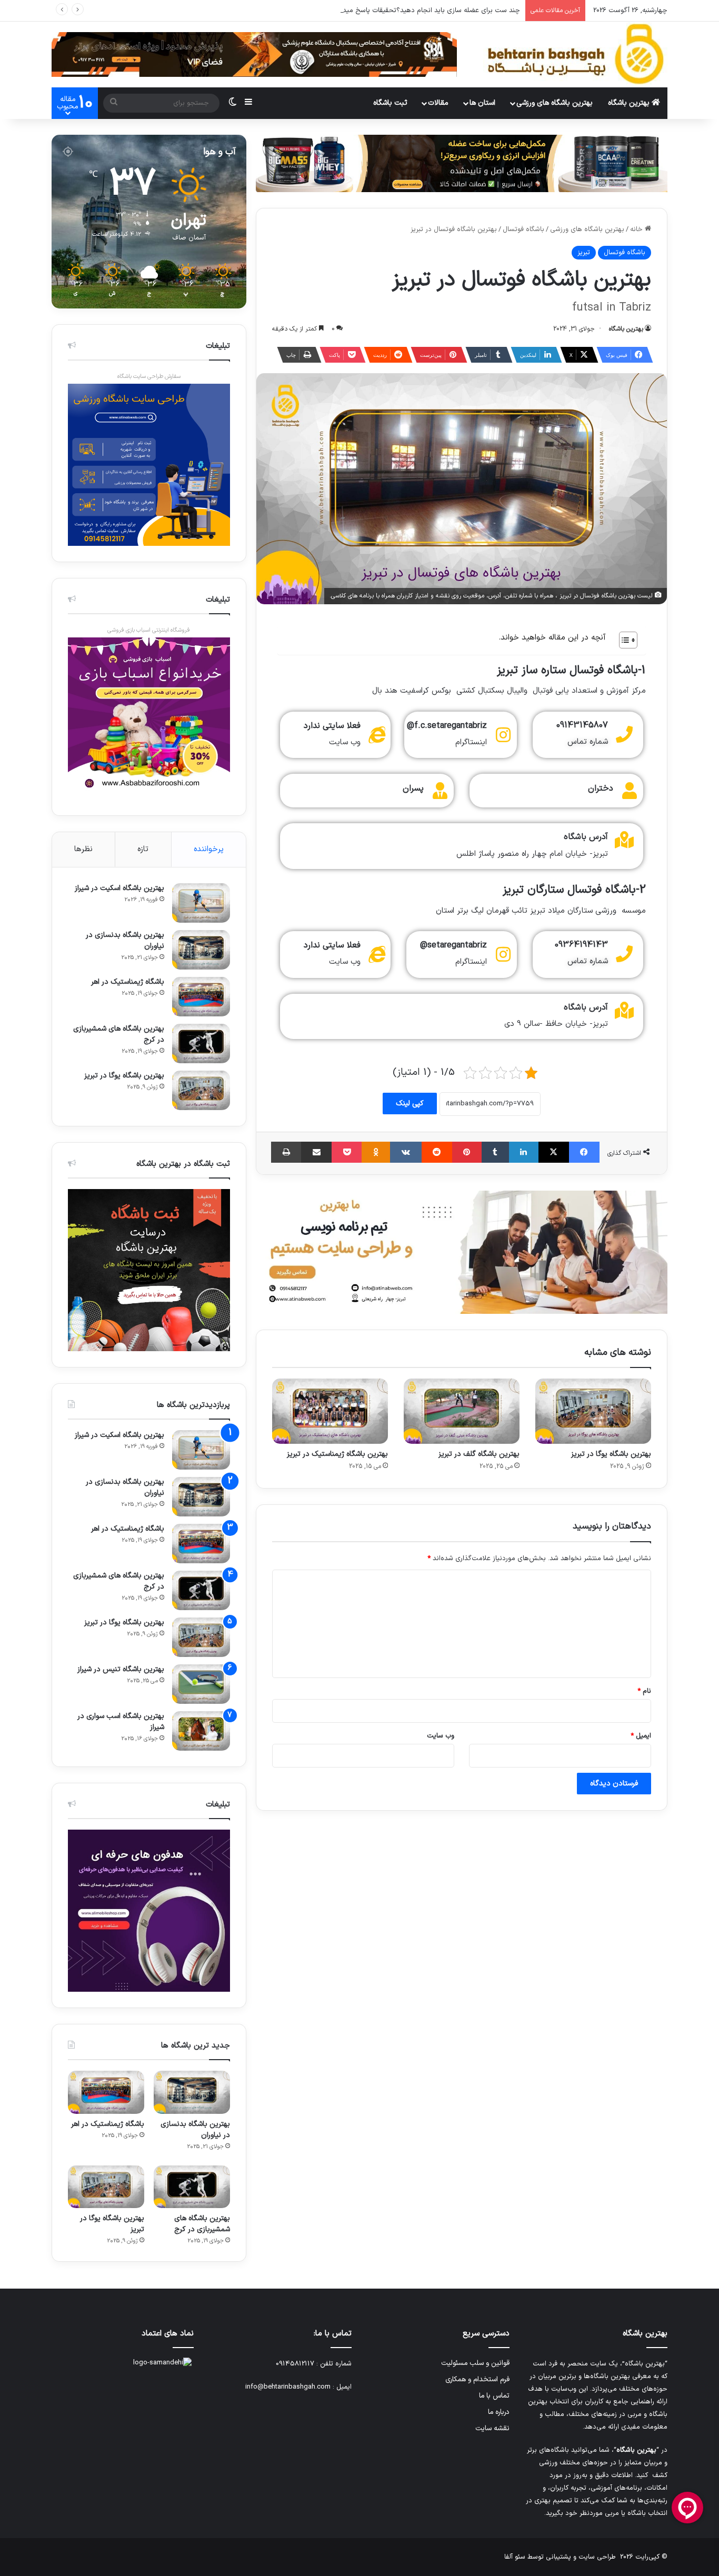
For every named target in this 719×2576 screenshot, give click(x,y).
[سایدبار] (248, 103)
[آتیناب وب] (462, 1252)
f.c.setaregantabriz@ (447, 726)
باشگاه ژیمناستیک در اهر (128, 982)
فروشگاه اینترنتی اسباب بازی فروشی (149, 630)
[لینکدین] (524, 1152)
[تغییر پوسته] (233, 103)
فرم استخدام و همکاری (477, 2379)
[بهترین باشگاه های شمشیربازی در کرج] (201, 1044)
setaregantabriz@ (453, 945)
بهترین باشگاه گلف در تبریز (479, 1454)
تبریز (584, 253)
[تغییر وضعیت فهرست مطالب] (623, 640)
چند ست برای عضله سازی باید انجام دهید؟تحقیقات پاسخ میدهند (426, 11)
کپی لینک (410, 1104)
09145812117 (295, 2364)
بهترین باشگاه (630, 103)
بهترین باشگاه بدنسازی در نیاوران (125, 941)
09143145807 (582, 725)
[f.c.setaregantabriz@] (503, 735)
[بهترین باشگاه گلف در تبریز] (462, 1411)
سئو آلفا (515, 2557)
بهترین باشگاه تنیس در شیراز (121, 1669)
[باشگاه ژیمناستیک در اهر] (201, 997)
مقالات (438, 103)
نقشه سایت (492, 2428)
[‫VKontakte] (406, 1152)
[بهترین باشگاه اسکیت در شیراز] (201, 903)
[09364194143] (624, 954)
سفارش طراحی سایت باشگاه (149, 377)
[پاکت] (347, 1152)
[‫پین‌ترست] (467, 1152)
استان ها (482, 103)
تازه (143, 849)
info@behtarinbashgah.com (288, 2387)
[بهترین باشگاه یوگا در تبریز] (593, 1411)
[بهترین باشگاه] (575, 54)
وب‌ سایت (441, 1736)
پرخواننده (209, 849)
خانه (637, 229)
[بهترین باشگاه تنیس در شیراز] (201, 1684)
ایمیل (641, 1736)
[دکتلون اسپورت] (462, 163)
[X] (554, 1152)
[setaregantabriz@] (503, 954)
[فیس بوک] (584, 1152)
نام (644, 1691)
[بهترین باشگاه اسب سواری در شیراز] (201, 1731)
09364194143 (581, 945)
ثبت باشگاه (390, 103)
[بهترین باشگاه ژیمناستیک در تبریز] (330, 1411)
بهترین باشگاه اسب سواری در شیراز (121, 1722)
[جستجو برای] (114, 103)
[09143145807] (624, 734)
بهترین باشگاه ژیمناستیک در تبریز (337, 1454)
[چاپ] (286, 1152)
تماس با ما (494, 2396)
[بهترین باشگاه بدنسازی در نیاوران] (201, 950)
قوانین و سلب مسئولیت (475, 2363)
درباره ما (499, 2412)
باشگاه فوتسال (523, 229)
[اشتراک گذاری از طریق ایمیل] (316, 1152)
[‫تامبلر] (495, 1152)
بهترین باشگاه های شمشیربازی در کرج (119, 1034)
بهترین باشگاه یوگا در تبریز (611, 1454)
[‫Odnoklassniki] (376, 1152)
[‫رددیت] (437, 1152)
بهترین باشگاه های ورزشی (555, 103)
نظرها (83, 849)
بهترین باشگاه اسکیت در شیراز (119, 888)
